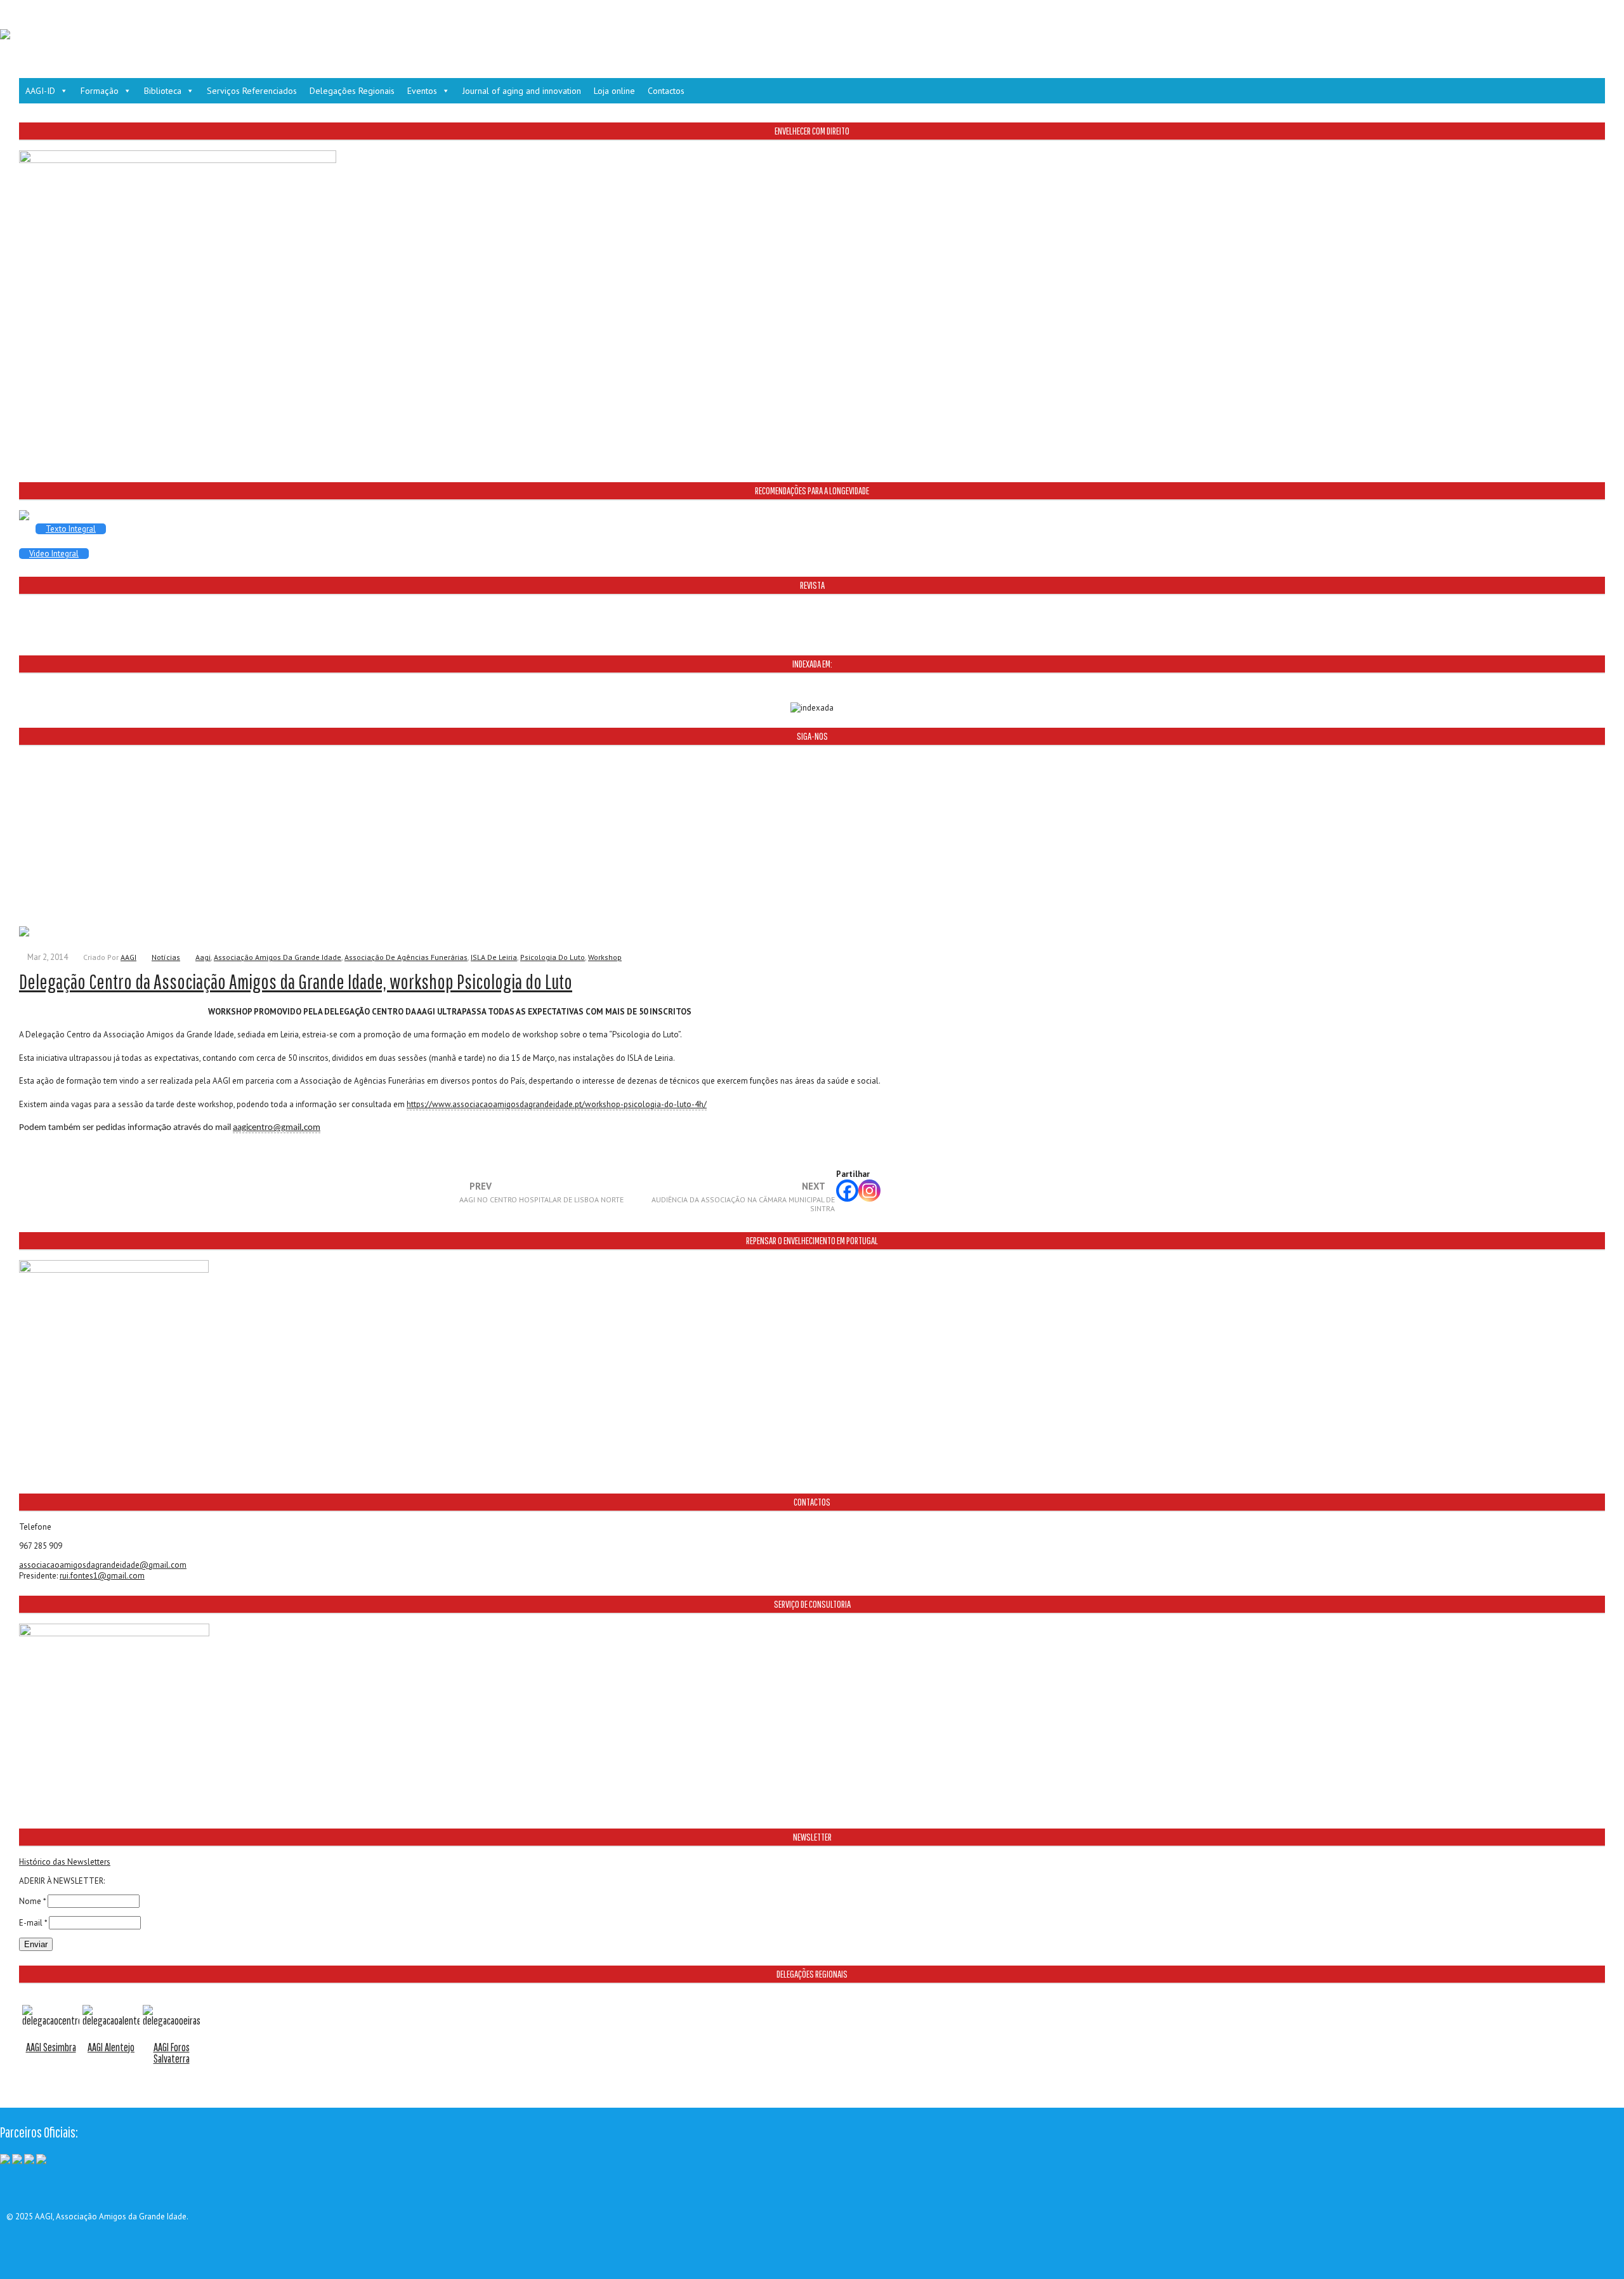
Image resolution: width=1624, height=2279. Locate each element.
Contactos (666, 91)
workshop (605, 957)
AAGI (128, 957)
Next (743, 1197)
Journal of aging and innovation (522, 91)
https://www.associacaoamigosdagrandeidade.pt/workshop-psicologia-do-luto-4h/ (557, 1104)
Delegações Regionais (352, 91)
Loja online (614, 91)
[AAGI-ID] (5, 36)
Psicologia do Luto (553, 957)
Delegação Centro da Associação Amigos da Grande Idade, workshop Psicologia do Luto (296, 981)
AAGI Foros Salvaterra (172, 2053)
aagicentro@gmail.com (277, 1128)
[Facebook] (847, 1191)
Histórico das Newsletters (65, 1862)
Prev (541, 1193)
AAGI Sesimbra (51, 2047)
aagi (203, 957)
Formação (100, 91)
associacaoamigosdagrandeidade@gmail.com (103, 1565)
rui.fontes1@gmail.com (102, 1576)
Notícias (166, 957)
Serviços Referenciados (252, 91)
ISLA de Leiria (494, 957)
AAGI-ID (40, 91)
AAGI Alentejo (111, 2047)
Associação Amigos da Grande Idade (278, 957)
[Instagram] (869, 1191)
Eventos (422, 91)
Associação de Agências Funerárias (406, 957)
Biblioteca (163, 91)
